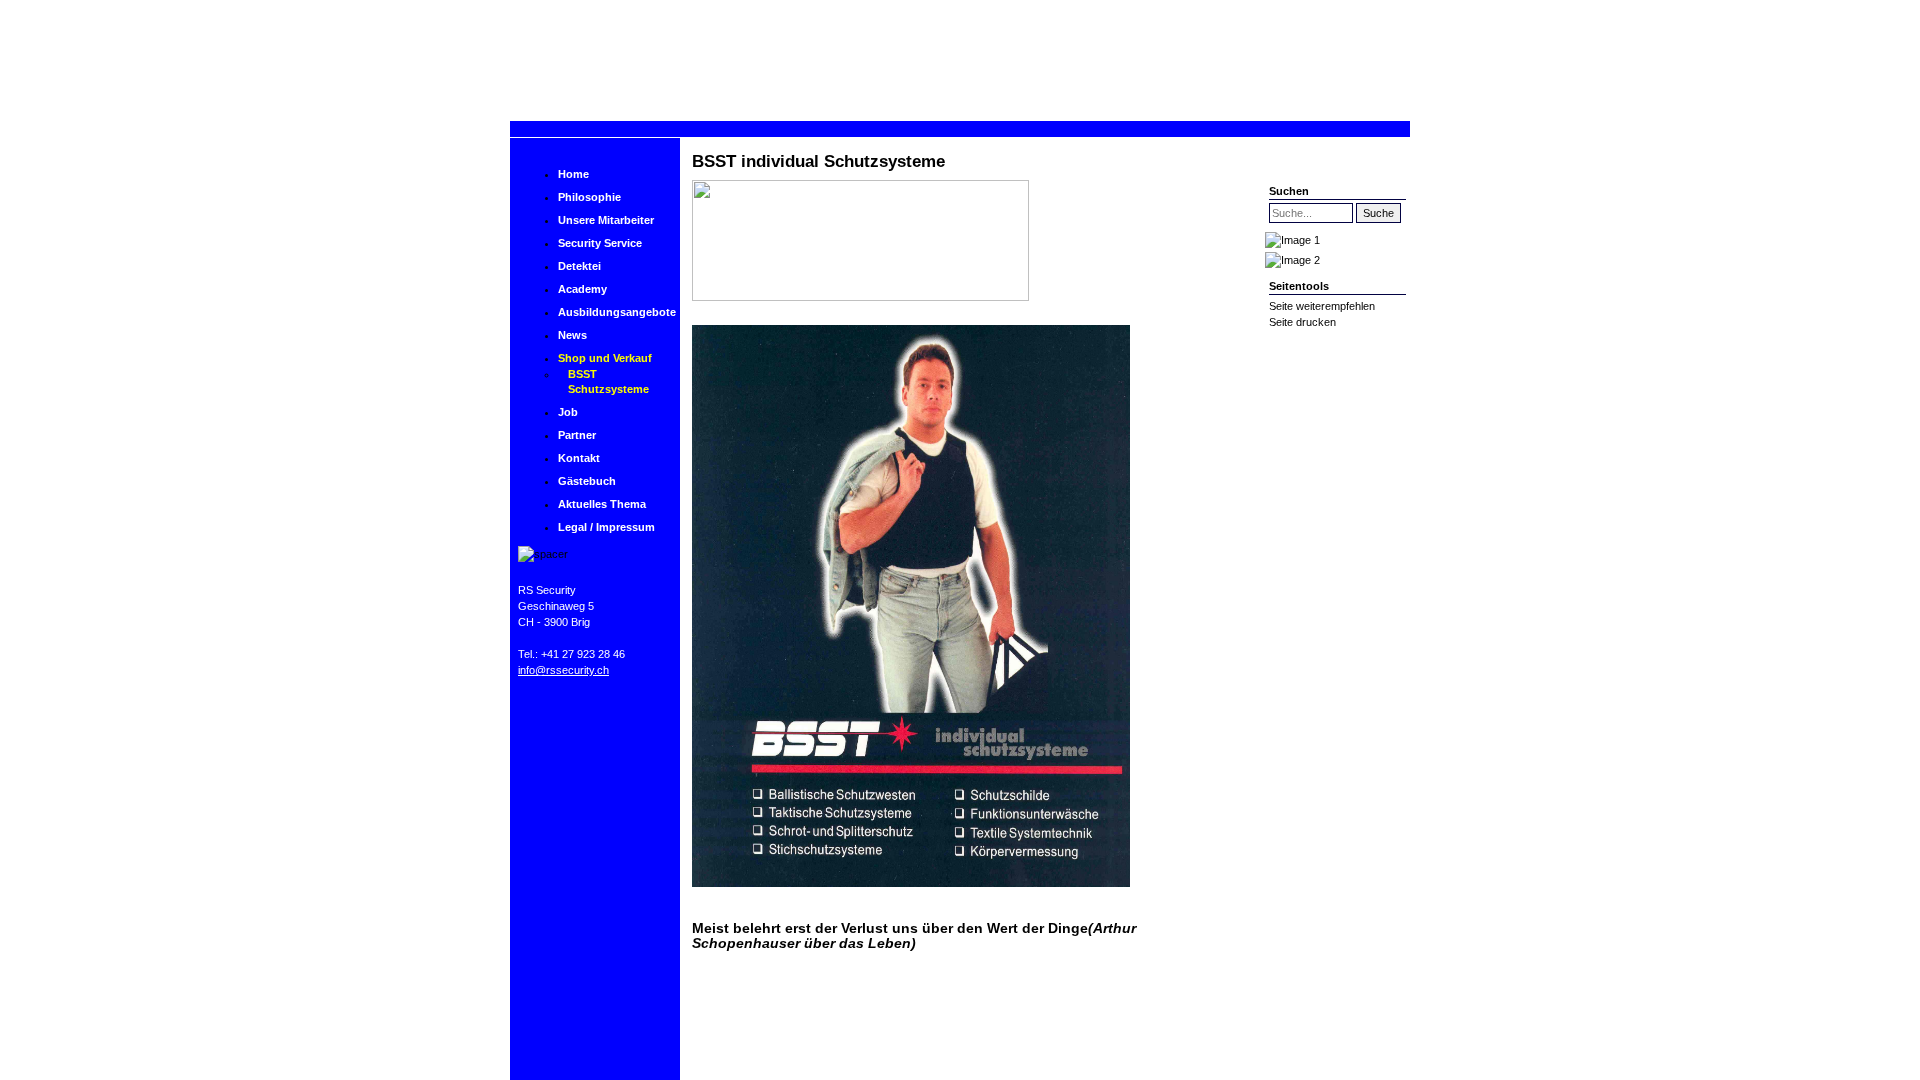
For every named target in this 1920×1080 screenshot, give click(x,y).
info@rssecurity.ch (563, 670)
